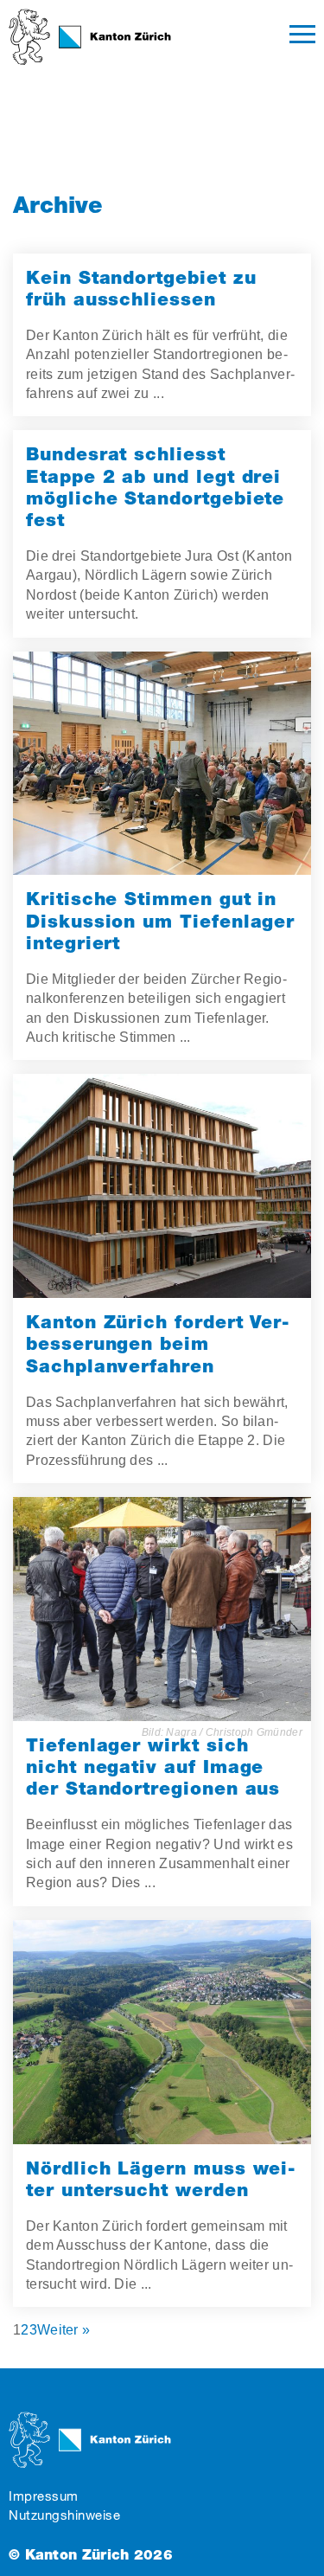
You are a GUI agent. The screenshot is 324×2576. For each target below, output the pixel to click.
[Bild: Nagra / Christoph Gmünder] (162, 1609)
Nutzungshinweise (64, 2515)
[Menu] (302, 37)
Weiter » (64, 2330)
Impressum (44, 2496)
